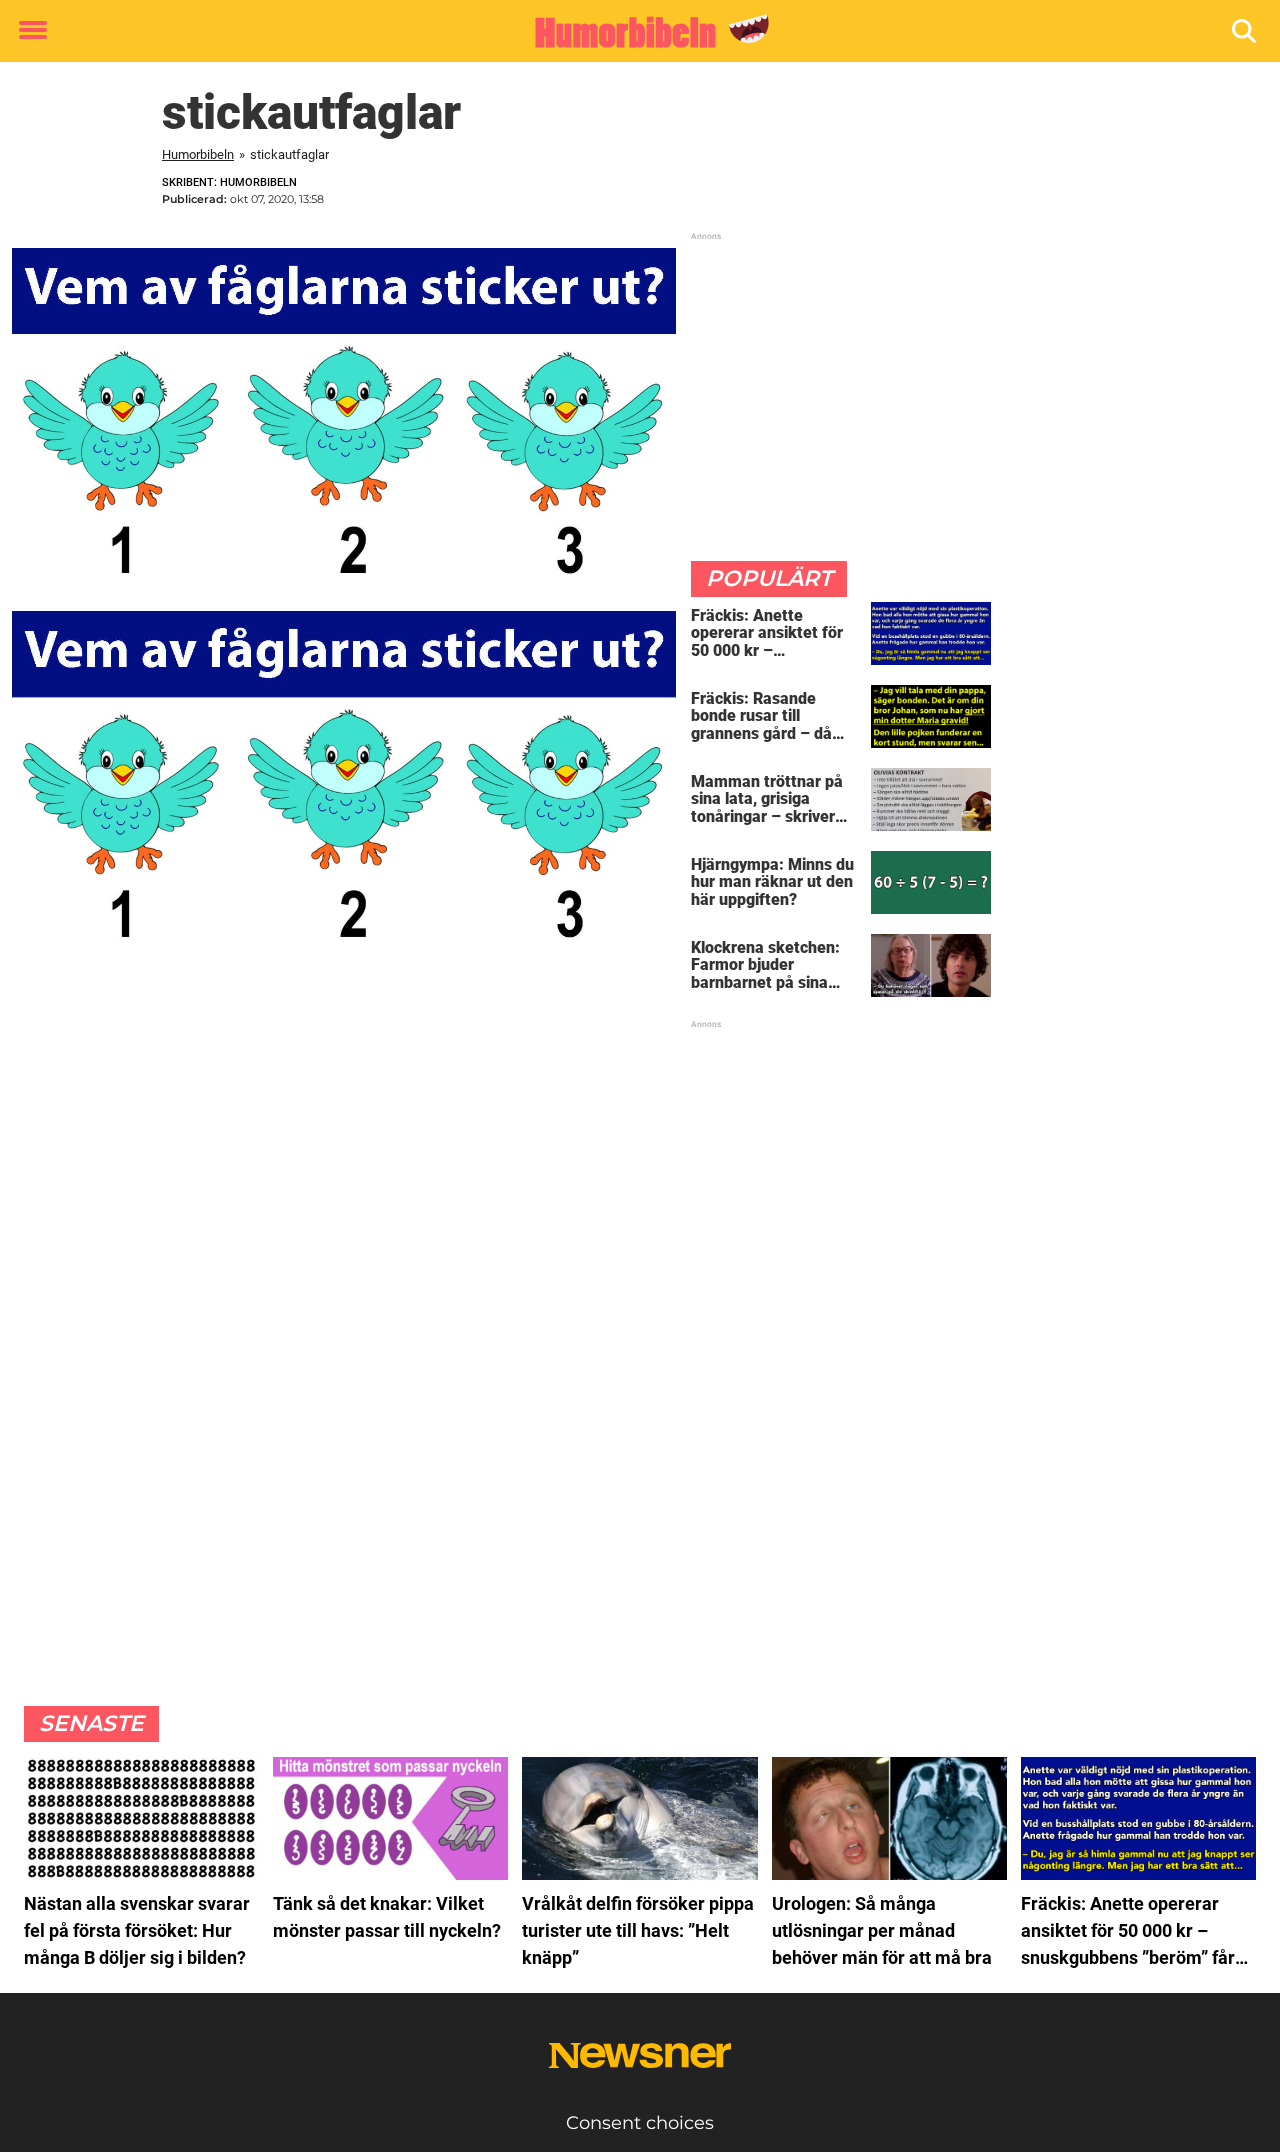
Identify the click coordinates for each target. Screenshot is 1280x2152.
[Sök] (1245, 31)
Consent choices (640, 2123)
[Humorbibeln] (632, 32)
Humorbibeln (198, 154)
